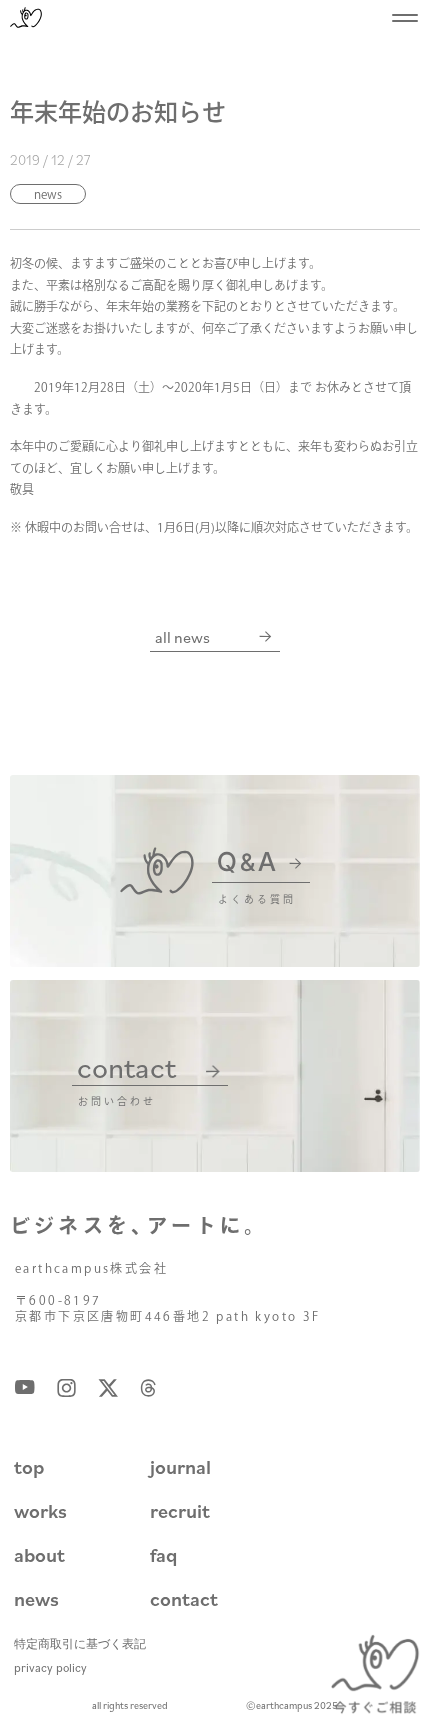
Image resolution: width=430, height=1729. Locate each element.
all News (182, 637)
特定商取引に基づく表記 (80, 1643)
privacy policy (50, 1667)
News (48, 194)
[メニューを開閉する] (404, 17)
